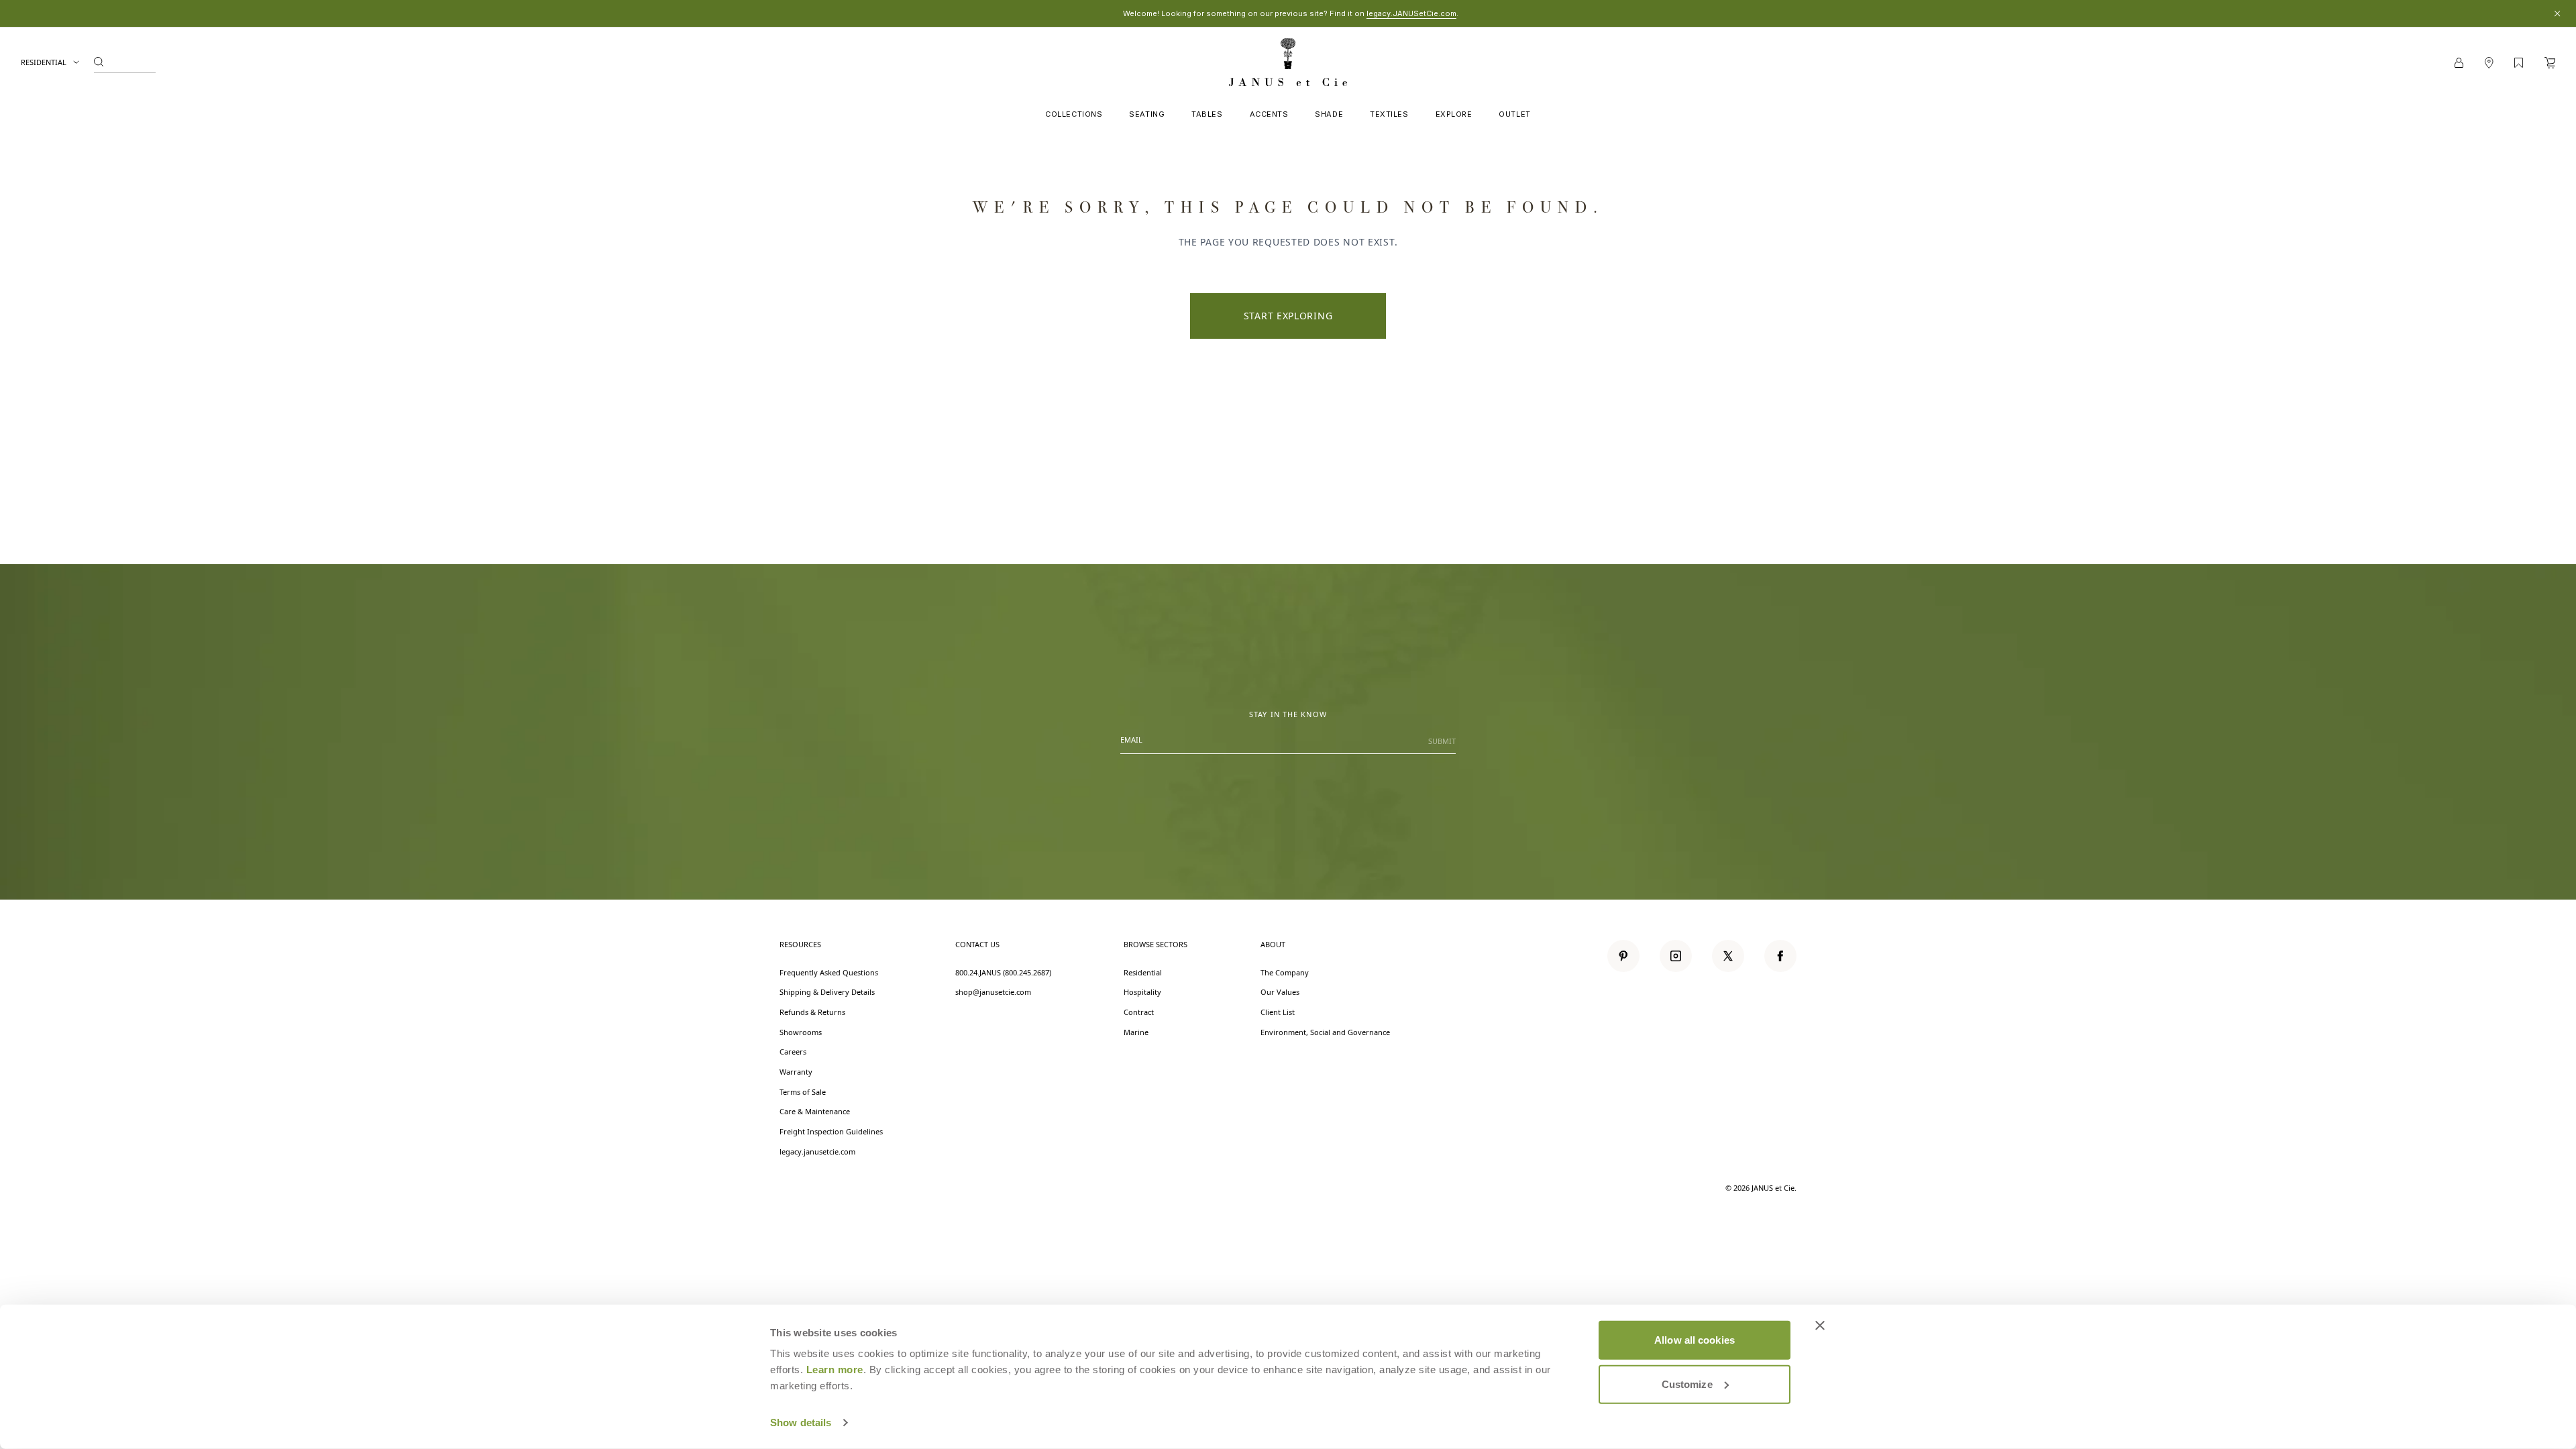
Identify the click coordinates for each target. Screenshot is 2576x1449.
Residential (44, 62)
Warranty (796, 1072)
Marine (1136, 1032)
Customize (1687, 1384)
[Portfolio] (2519, 63)
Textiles (1389, 114)
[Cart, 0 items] (2550, 63)
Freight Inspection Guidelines (831, 1131)
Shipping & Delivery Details (827, 992)
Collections (1074, 114)
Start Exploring (1288, 316)
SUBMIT (1442, 741)
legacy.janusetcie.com (817, 1151)
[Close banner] (1820, 1326)
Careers (793, 1052)
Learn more (835, 1370)
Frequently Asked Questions (829, 972)
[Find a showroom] (2489, 63)
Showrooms (801, 1032)
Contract (1139, 1012)
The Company (1285, 972)
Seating (1147, 114)
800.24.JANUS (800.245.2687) (1003, 972)
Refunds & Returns (812, 1012)
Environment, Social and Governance (1325, 1032)
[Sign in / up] (2459, 63)
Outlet (1514, 114)
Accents (1269, 114)
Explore (1454, 114)
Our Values (1280, 992)
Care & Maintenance (815, 1111)
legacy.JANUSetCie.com (1411, 13)
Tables (1207, 114)
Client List (1278, 1012)
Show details (801, 1423)
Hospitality (1142, 992)
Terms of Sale (803, 1092)
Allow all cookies (1695, 1340)
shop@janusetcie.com (993, 992)
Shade (1329, 114)
